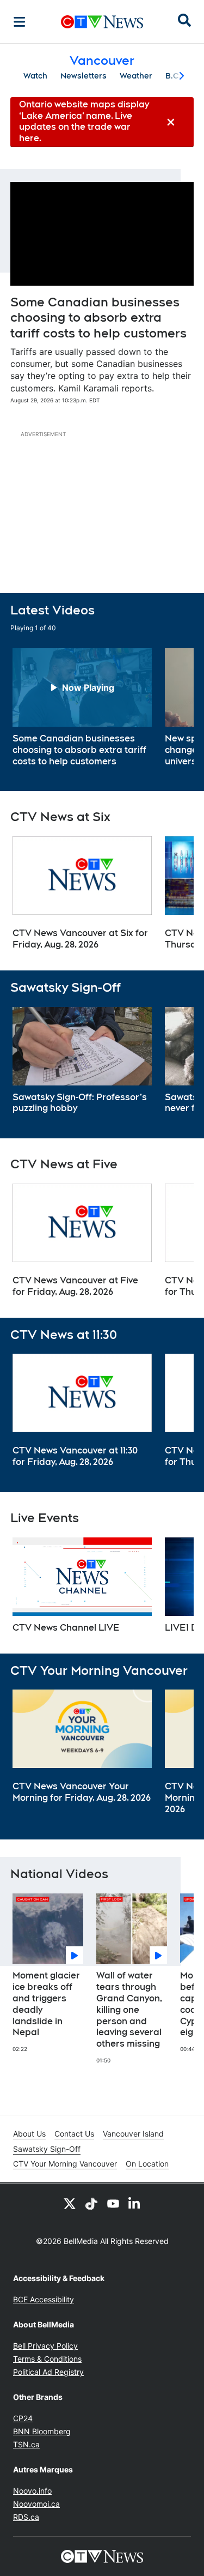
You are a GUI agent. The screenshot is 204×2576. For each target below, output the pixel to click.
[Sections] (20, 22)
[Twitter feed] (70, 2203)
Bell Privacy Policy (45, 2346)
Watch (35, 76)
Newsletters (84, 76)
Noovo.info (32, 2491)
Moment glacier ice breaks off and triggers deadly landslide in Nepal (46, 2004)
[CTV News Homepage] (102, 22)
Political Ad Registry (48, 2372)
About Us (29, 2134)
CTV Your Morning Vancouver (65, 2164)
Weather (136, 76)
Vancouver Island (133, 2134)
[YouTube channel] (113, 2203)
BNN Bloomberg (42, 2431)
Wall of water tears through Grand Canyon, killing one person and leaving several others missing (129, 2010)
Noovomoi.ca (36, 2504)
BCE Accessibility (44, 2299)
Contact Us (74, 2134)
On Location (147, 2164)
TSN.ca (26, 2444)
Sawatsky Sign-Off (47, 2149)
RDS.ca (26, 2517)
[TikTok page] (91, 2203)
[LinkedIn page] (135, 2203)
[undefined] (82, 708)
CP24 (23, 2418)
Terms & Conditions (47, 2359)
